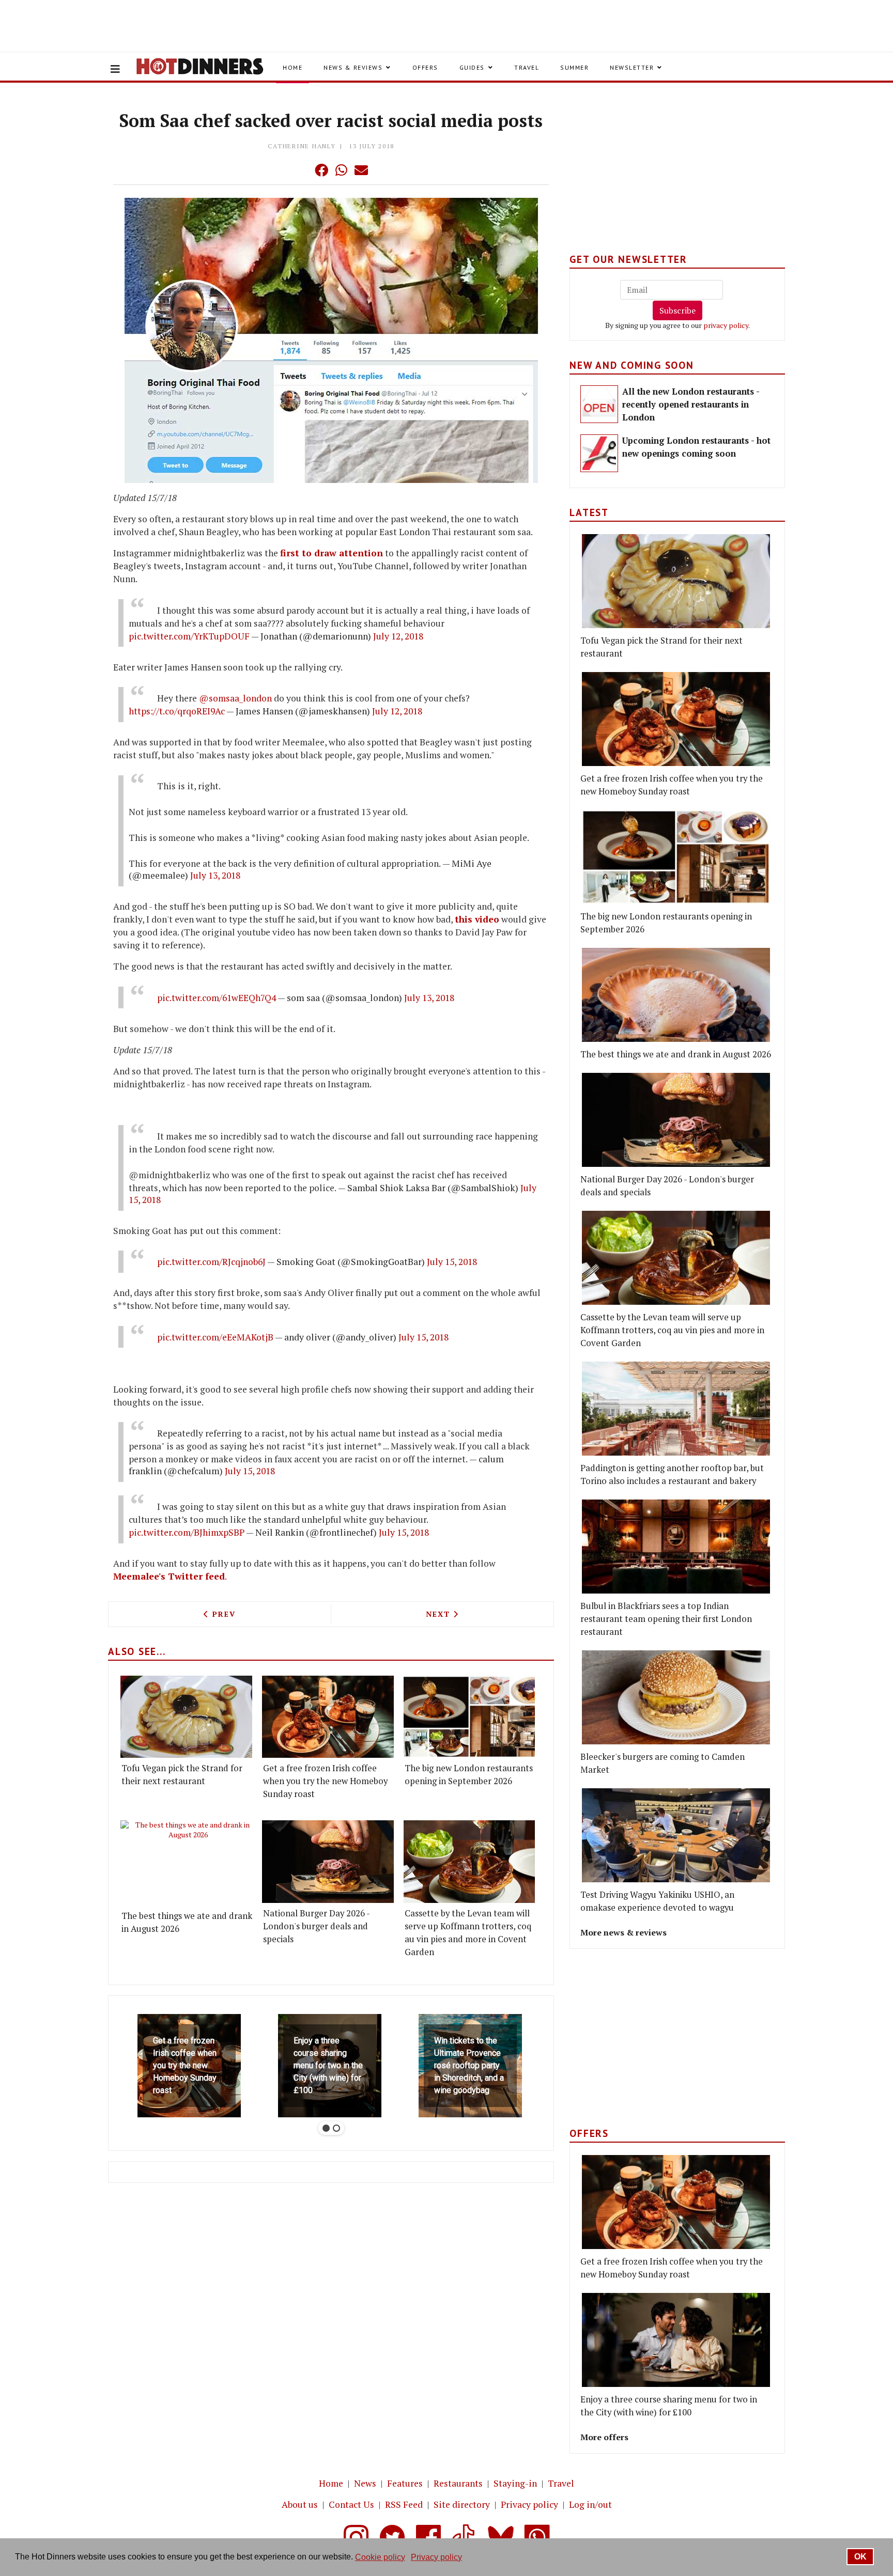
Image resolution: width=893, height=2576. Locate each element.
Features (405, 2483)
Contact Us (351, 2504)
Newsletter (632, 67)
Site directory (462, 2504)
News (365, 2483)
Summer (574, 67)
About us (300, 2504)
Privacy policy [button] (436, 2557)
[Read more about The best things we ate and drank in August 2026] (188, 1863)
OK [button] (860, 2557)
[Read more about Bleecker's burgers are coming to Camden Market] (676, 1697)
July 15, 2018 (452, 1262)
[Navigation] (115, 69)
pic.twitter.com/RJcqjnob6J (211, 1262)
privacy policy (726, 325)
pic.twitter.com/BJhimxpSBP (187, 1532)
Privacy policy (529, 2504)
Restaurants (458, 2483)
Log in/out (590, 2504)
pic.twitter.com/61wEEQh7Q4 (217, 998)
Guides (472, 67)
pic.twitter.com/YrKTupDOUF (189, 636)
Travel (527, 67)
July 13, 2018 (215, 875)
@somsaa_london (235, 698)
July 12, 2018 (398, 636)
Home (292, 67)
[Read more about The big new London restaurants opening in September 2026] (469, 1717)
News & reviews (353, 67)
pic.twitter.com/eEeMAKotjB (215, 1337)
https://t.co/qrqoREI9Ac (177, 711)
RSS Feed (404, 2504)
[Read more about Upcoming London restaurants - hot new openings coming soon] (599, 453)
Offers (425, 67)
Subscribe (678, 310)
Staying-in (515, 2483)
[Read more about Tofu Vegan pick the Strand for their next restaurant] (186, 1717)
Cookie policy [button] (380, 2557)
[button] (301, 170)
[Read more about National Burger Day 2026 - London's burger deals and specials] (328, 1861)
